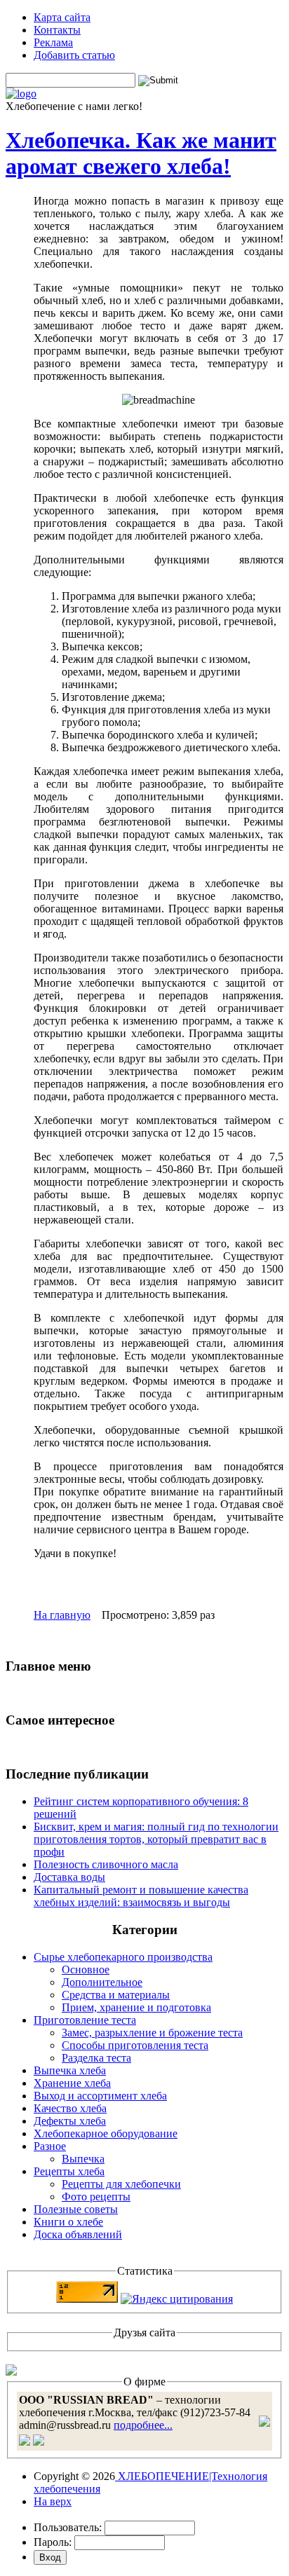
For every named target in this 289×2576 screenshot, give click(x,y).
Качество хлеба (70, 2108)
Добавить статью (74, 55)
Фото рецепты (96, 2197)
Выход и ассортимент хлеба (100, 2096)
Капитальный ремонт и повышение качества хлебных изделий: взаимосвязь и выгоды (141, 1896)
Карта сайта (62, 17)
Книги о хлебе (68, 2222)
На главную (62, 1615)
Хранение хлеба (72, 2083)
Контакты (57, 30)
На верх (53, 2501)
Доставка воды (69, 1877)
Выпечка (83, 2159)
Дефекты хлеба (70, 2121)
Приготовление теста (85, 2020)
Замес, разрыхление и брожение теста (152, 2033)
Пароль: (53, 2542)
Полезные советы (76, 2209)
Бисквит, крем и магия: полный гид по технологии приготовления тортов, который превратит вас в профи (156, 1839)
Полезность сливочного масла (106, 1864)
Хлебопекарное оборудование (106, 2133)
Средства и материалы (116, 1995)
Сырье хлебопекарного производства (123, 1957)
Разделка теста (96, 2058)
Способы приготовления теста (135, 2045)
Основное (86, 1969)
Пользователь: (68, 2527)
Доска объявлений (78, 2234)
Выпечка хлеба (70, 2070)
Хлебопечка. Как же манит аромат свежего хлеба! (141, 153)
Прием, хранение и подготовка (136, 2007)
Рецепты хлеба (69, 2171)
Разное (50, 2146)
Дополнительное (102, 1982)
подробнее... (143, 2425)
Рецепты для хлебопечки (121, 2184)
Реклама (53, 42)
